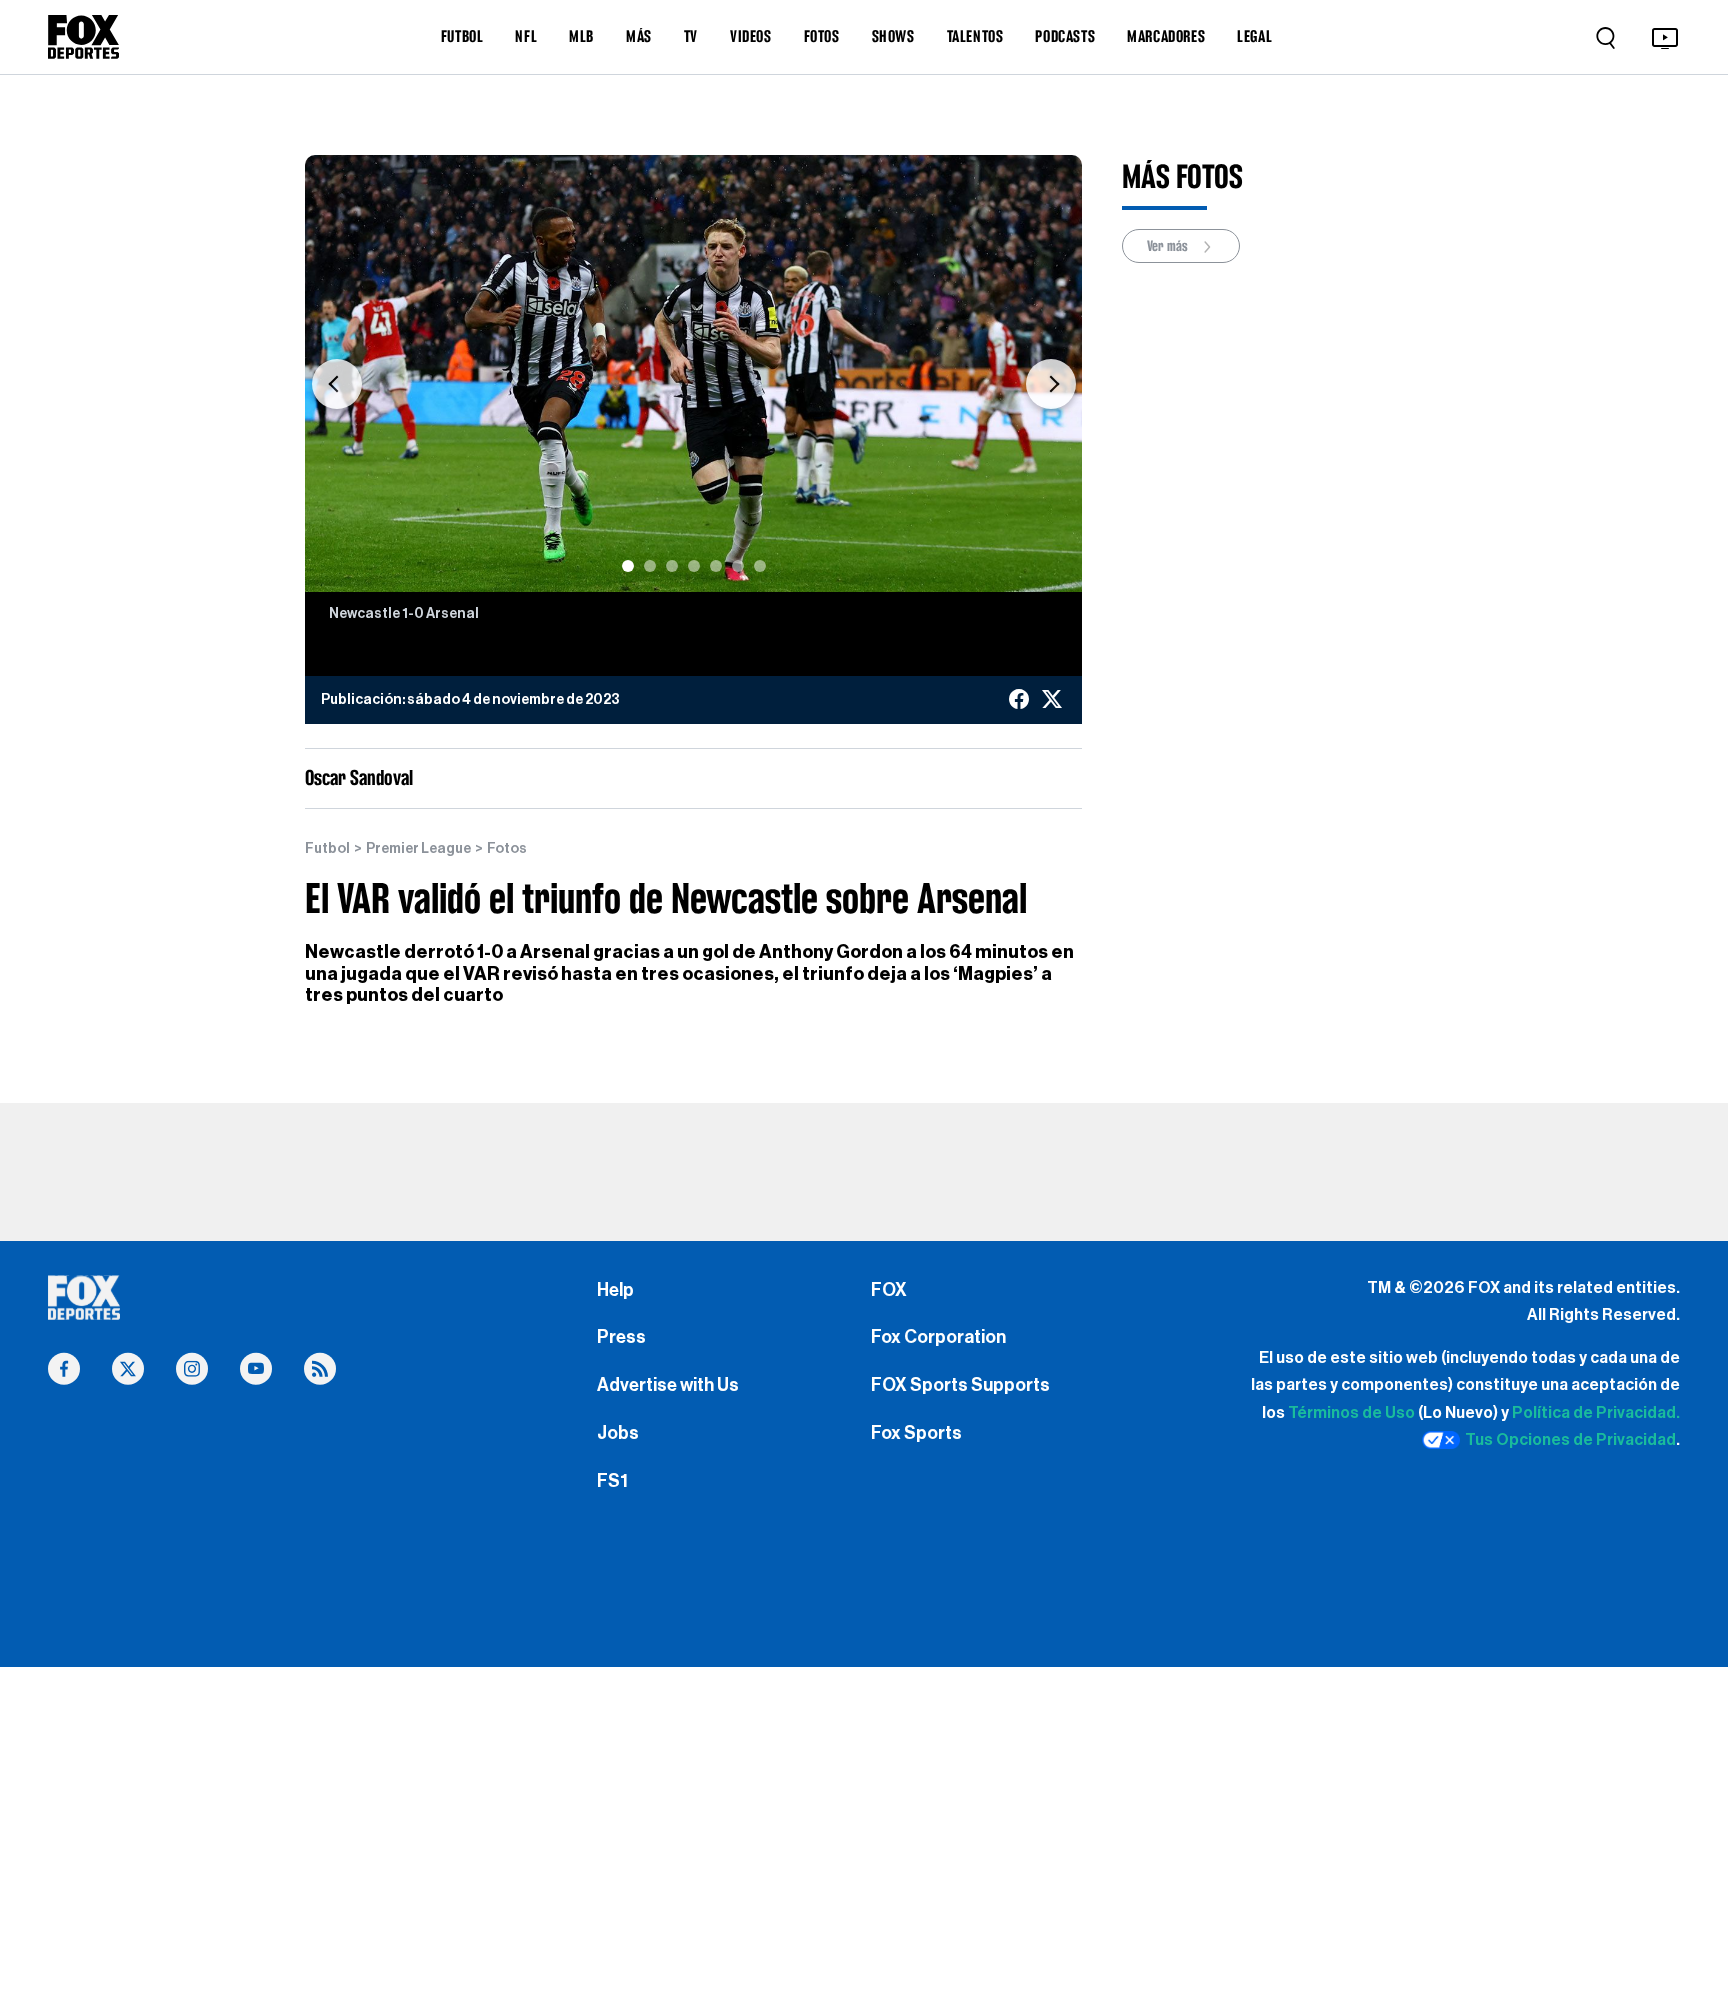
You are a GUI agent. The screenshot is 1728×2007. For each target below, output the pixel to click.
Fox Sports (916, 1433)
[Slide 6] (738, 566)
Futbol (327, 849)
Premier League (418, 849)
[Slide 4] (694, 566)
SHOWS (893, 36)
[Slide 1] (628, 566)
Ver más (1169, 246)
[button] (336, 383)
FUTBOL (462, 36)
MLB (581, 36)
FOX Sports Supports (960, 1385)
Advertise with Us (668, 1385)
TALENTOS (975, 36)
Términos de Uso (1351, 1413)
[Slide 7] (760, 566)
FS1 (612, 1481)
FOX (889, 1290)
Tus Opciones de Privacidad (1570, 1440)
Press (621, 1337)
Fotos (507, 849)
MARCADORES (1166, 36)
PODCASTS (1065, 36)
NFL (526, 36)
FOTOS (822, 36)
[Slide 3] (672, 566)
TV (691, 36)
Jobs (618, 1433)
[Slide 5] (716, 566)
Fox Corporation (938, 1337)
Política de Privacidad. (1596, 1413)
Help (615, 1290)
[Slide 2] (650, 566)
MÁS (639, 36)
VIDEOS (751, 36)
